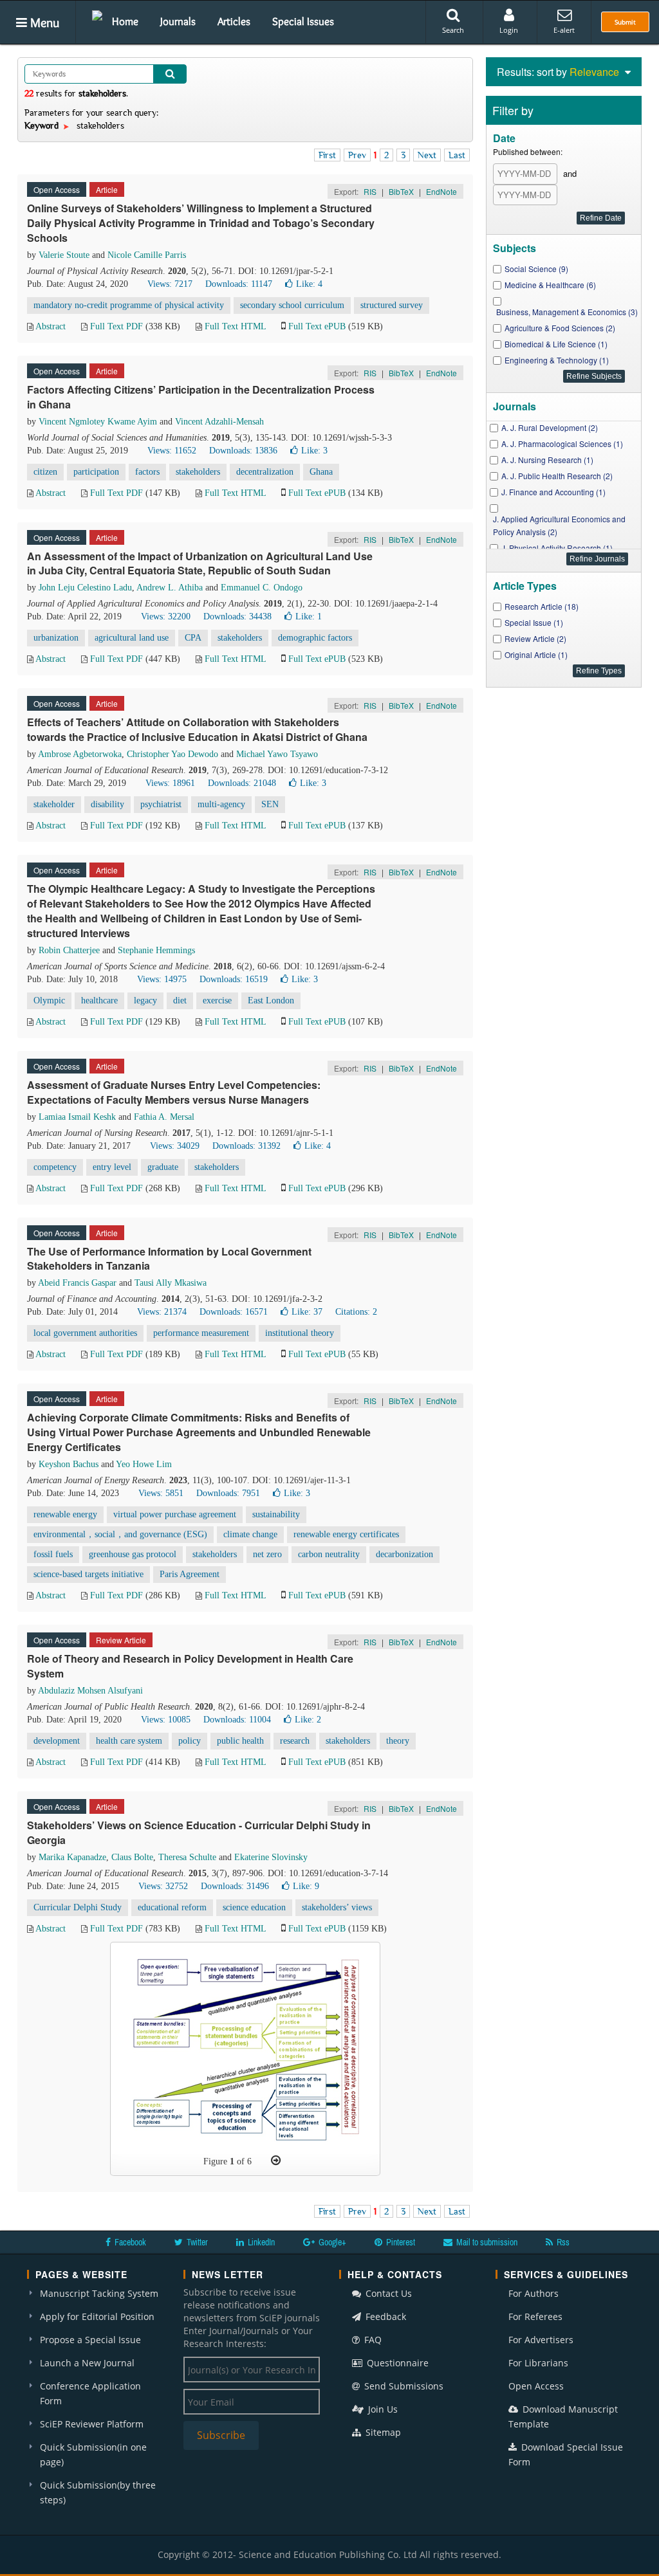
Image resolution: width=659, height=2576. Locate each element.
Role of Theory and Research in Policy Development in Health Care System (190, 1666)
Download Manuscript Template (563, 2416)
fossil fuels (53, 1554)
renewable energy (65, 1514)
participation (96, 472)
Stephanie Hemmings (156, 950)
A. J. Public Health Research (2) (557, 476)
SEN (270, 804)
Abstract (51, 326)
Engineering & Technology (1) (557, 360)
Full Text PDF (116, 326)
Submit (625, 22)
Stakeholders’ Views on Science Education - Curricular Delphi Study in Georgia (199, 1832)
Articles (234, 21)
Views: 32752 (163, 1886)
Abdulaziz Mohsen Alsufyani (90, 1691)
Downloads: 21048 (242, 783)
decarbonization (404, 1554)
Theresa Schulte (187, 1857)
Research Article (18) (542, 606)
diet (180, 1000)
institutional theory (300, 1333)
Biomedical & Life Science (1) (556, 344)
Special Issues (303, 21)
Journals (178, 21)
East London (271, 1000)
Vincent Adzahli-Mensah (219, 422)
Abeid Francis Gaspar (77, 1283)
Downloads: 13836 (243, 451)
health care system (129, 1741)
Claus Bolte (132, 1857)
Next (427, 155)
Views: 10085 (166, 1720)
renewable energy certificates (346, 1534)
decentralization (265, 472)
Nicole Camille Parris (147, 255)
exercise (217, 1000)
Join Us (382, 2409)
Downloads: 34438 (237, 617)
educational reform (172, 1907)
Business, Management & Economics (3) (567, 312)
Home (125, 21)
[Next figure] (276, 2160)
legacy (145, 1000)
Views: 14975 (162, 979)
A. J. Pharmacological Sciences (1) (562, 443)
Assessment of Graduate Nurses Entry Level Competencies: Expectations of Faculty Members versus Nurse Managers (174, 1092)
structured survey (392, 305)
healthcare (99, 1000)
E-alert (564, 30)
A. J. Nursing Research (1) (547, 460)
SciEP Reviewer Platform (92, 2424)
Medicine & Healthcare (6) (550, 285)
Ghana (321, 472)
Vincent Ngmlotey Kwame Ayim (98, 422)
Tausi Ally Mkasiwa (171, 1283)
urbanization (56, 638)
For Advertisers (541, 2340)
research (295, 1741)
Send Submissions (403, 2386)
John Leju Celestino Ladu (85, 588)
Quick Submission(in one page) (93, 2454)
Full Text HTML (235, 326)
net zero (267, 1554)
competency (55, 1167)
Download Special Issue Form (566, 2454)
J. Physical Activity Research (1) (557, 548)
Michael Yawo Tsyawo (277, 754)
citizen (45, 472)
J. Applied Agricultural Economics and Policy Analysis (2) (559, 525)
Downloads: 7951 (228, 1493)
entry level (112, 1167)
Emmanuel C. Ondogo (262, 588)
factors (147, 472)
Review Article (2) (535, 638)
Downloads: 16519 (234, 979)
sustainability (276, 1514)
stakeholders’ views (337, 1907)
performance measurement (201, 1333)
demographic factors (315, 638)
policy (190, 1741)
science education (254, 1907)
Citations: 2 (356, 1312)
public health (240, 1741)
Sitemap (382, 2432)
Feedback (385, 2316)
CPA (193, 638)
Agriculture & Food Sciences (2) (560, 328)
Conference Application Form (90, 2393)
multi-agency (221, 804)
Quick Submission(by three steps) (98, 2492)
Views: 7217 (170, 284)
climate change (250, 1534)
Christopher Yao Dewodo (172, 754)
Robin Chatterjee (69, 950)
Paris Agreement (190, 1574)
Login (509, 30)
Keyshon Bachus (69, 1464)
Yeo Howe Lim (144, 1464)
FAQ (372, 2340)
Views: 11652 (172, 451)
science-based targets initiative (88, 1574)
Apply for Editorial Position (97, 2316)
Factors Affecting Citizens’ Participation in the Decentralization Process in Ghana (201, 397)
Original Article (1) (536, 654)
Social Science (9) (536, 269)
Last (457, 155)
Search (453, 30)
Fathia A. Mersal (164, 1117)
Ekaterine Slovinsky (271, 1857)
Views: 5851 (161, 1493)
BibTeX (401, 191)
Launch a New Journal (87, 2363)
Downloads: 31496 (235, 1886)
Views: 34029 (175, 1146)
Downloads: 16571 (234, 1312)
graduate (163, 1167)
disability (107, 804)
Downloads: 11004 (237, 1720)
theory (398, 1741)
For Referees (535, 2316)
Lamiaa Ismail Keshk (77, 1117)
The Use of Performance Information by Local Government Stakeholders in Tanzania (169, 1259)
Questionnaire (396, 2363)
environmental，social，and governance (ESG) (120, 1534)
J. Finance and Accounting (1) (553, 492)
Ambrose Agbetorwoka (80, 754)
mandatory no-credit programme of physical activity (129, 305)
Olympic (49, 1000)
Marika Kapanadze (72, 1857)
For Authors (534, 2293)
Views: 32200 (166, 617)
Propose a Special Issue (90, 2340)
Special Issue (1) (534, 622)
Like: (309, 284)
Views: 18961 (170, 783)
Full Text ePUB (317, 326)
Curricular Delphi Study (78, 1907)
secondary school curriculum (292, 305)
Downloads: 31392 (246, 1146)
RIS (370, 191)
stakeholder (54, 804)
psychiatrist (161, 804)
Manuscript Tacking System (99, 2293)
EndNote (441, 191)
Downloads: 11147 (239, 284)
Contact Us (387, 2293)
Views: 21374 (162, 1312)
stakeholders (198, 472)
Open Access (536, 2386)
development (57, 1741)
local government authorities (85, 1333)
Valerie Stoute (64, 255)
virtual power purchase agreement (175, 1514)
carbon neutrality (329, 1554)
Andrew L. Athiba (170, 588)
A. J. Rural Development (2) (550, 427)
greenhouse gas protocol (133, 1554)
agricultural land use (132, 638)
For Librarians (538, 2363)
